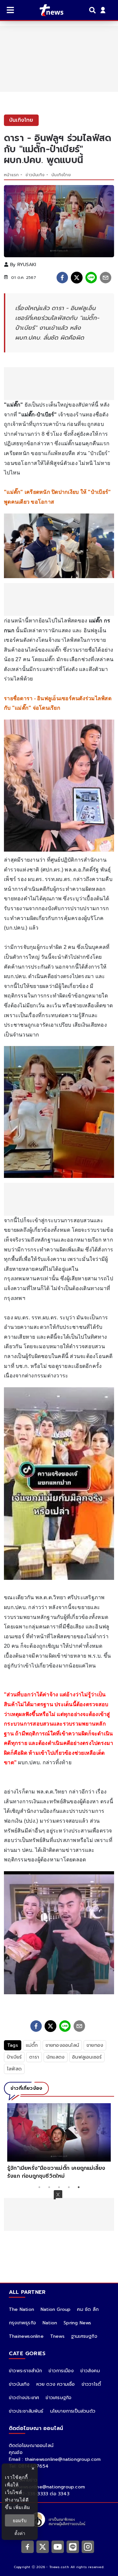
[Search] (93, 10)
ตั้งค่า (20, 2533)
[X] (43, 2546)
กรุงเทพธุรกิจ (22, 2323)
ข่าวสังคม (90, 2371)
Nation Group (56, 2309)
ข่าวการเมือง (61, 2371)
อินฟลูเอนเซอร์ (87, 2057)
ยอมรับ (20, 2520)
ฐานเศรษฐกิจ (84, 2336)
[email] (106, 278)
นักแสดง (56, 2057)
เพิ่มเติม (22, 2507)
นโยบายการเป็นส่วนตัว (73, 2411)
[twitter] (77, 278)
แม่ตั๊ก (32, 2045)
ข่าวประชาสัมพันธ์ (26, 2411)
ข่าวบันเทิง (35, 175)
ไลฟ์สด (14, 2069)
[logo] (47, 10)
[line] (91, 278)
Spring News (77, 2323)
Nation (50, 2323)
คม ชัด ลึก (88, 2309)
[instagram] (88, 2546)
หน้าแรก (11, 175)
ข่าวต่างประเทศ (24, 2398)
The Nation (21, 2309)
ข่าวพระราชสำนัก (25, 2371)
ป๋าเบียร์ (14, 2057)
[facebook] (62, 278)
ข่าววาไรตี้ (91, 2384)
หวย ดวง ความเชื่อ (56, 2384)
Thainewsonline (26, 2336)
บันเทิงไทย (61, 175)
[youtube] (58, 2546)
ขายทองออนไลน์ (62, 2045)
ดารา (34, 2057)
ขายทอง (95, 2045)
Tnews (57, 2336)
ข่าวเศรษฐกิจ (59, 2398)
